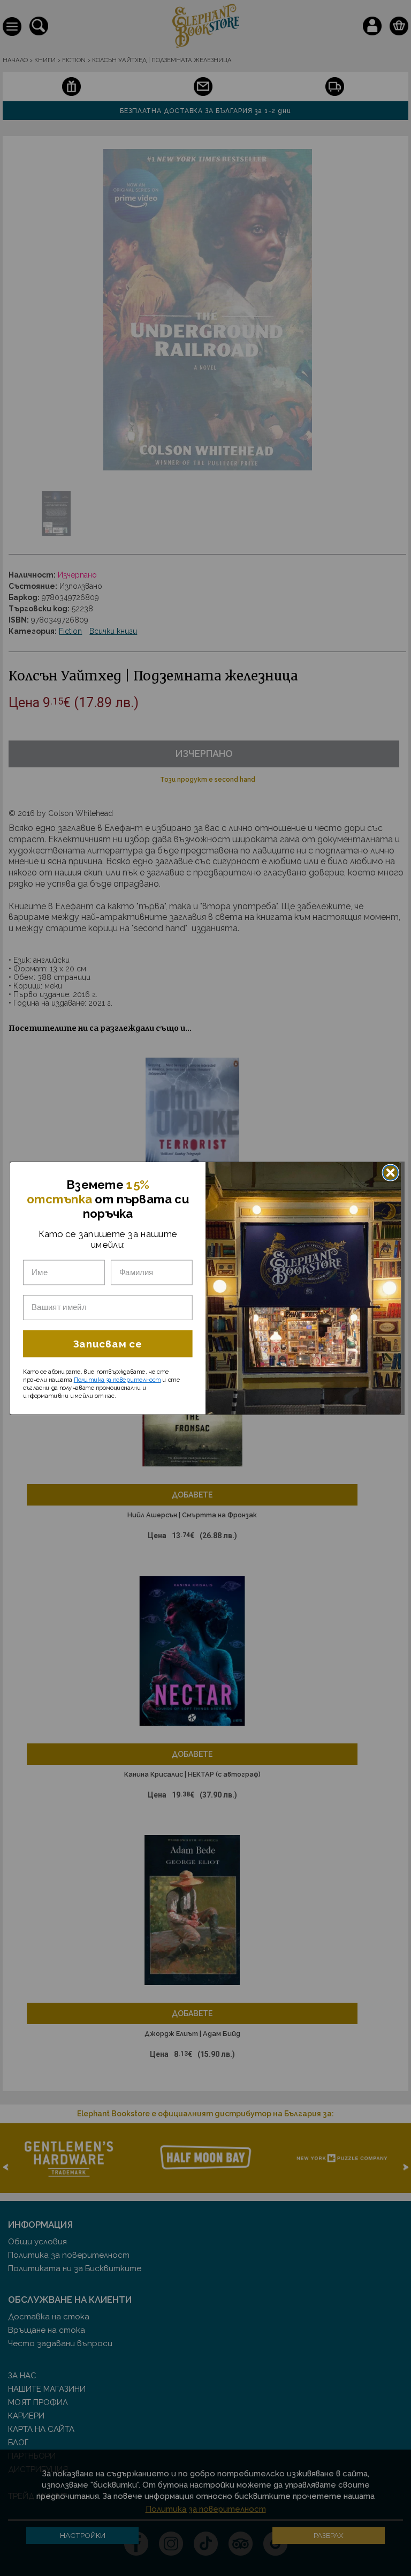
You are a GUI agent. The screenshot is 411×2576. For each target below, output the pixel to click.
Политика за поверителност (117, 1379)
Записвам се (108, 1343)
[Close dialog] (391, 1172)
